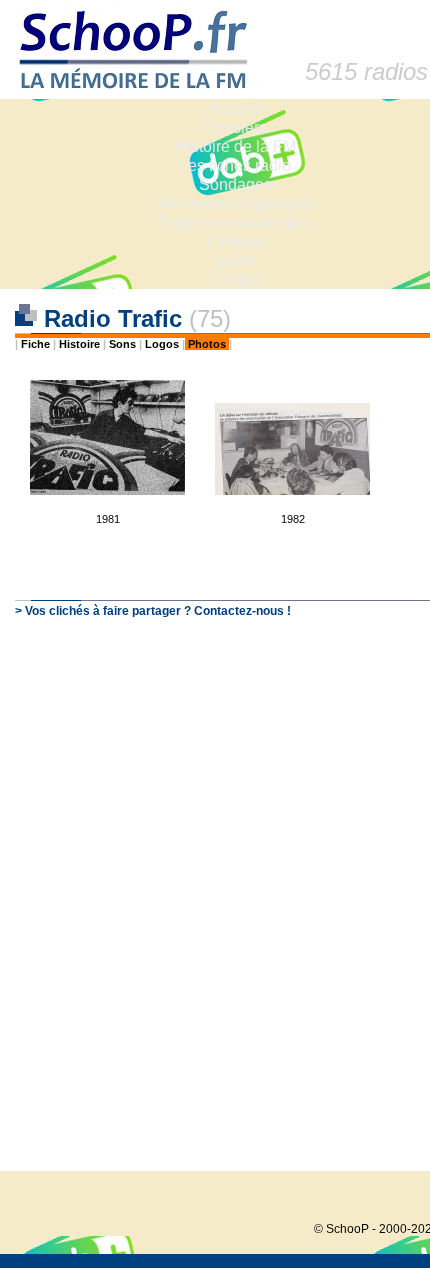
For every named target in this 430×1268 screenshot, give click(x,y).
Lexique (235, 241)
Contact (235, 279)
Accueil (235, 108)
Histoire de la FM (235, 146)
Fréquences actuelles (235, 222)
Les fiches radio (235, 165)
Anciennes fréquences (235, 203)
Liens (235, 260)
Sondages (235, 184)
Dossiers (235, 127)
